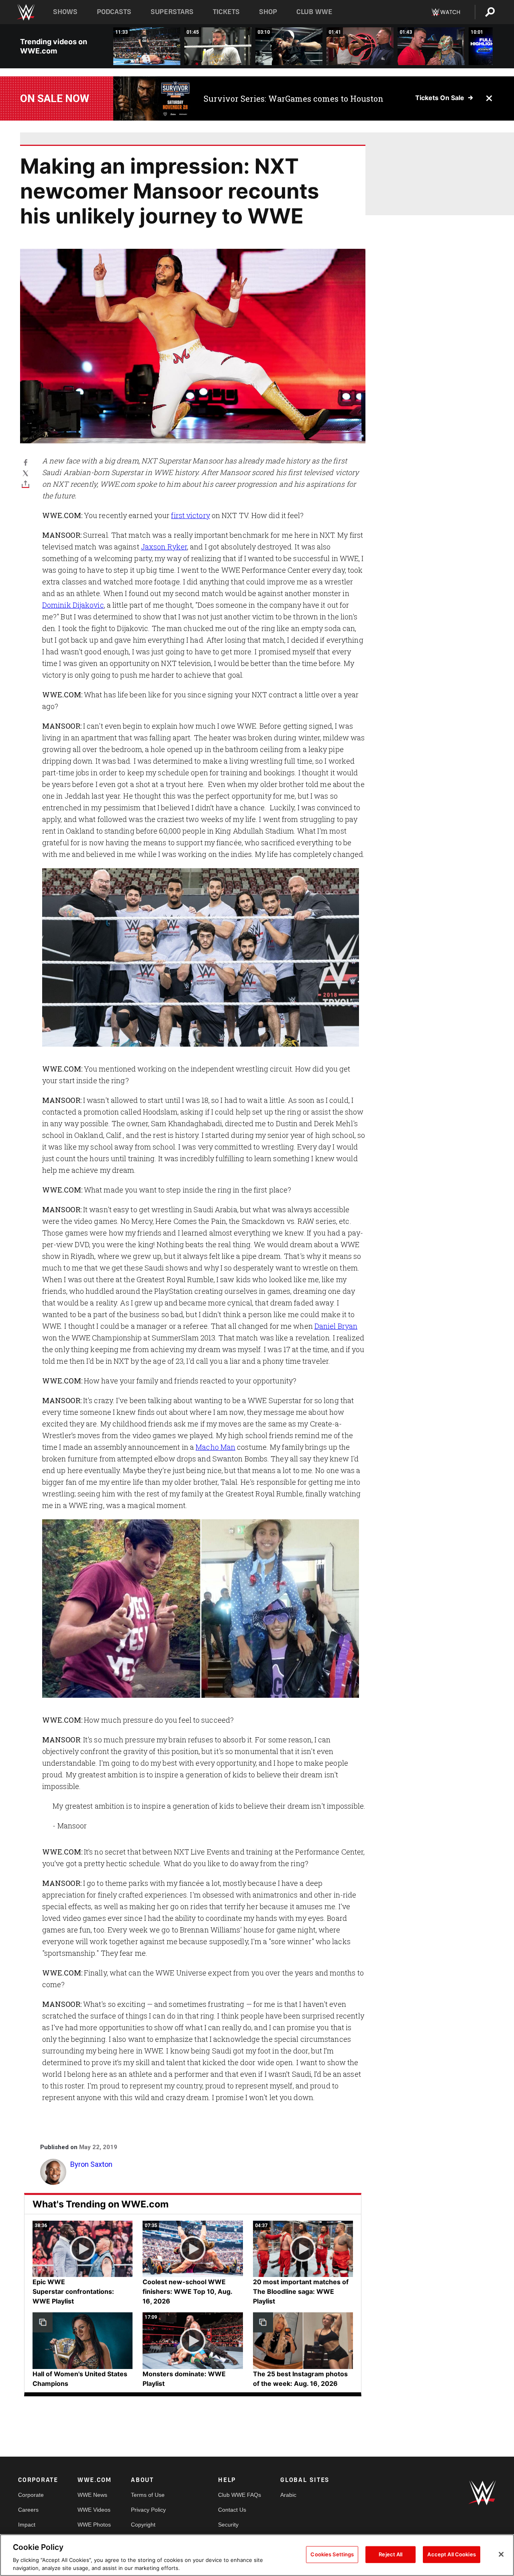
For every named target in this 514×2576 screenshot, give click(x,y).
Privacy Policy (148, 2510)
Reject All (391, 2554)
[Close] (501, 2554)
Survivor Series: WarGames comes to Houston (294, 98)
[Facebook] (25, 462)
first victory (190, 515)
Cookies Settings (332, 2554)
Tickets (226, 12)
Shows (65, 12)
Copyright (143, 2525)
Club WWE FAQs (240, 2495)
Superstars (172, 12)
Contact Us (232, 2510)
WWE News (92, 2495)
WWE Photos (94, 2525)
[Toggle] (25, 484)
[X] (25, 473)
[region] (257, 2555)
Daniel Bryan (336, 1326)
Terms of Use (148, 2495)
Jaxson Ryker (164, 547)
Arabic (288, 2495)
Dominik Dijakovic (73, 605)
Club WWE (314, 12)
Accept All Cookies (451, 2554)
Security (228, 2525)
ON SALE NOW (55, 98)
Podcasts (114, 12)
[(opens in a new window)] (152, 98)
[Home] (25, 12)
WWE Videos (94, 2510)
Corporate (31, 2495)
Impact (27, 2525)
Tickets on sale (440, 98)
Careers (28, 2510)
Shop (268, 12)
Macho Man (215, 1447)
